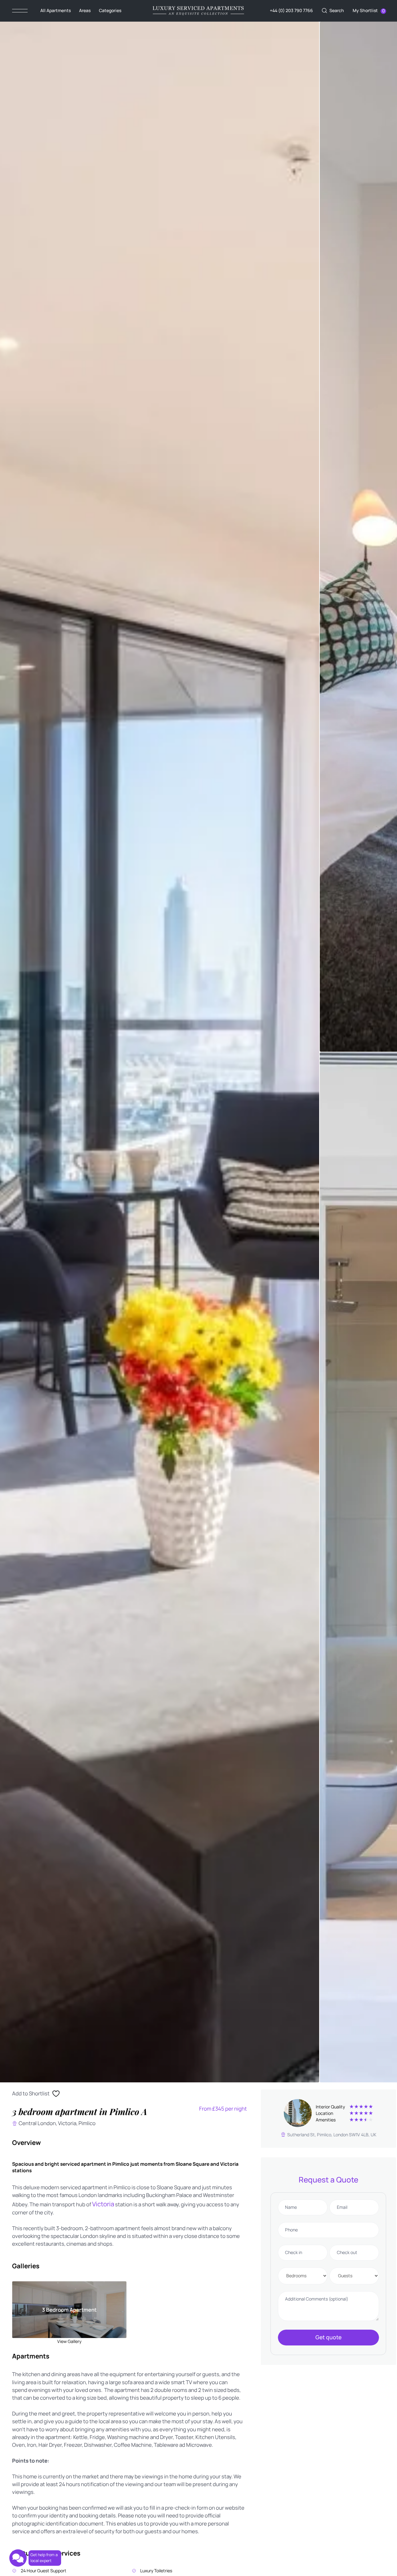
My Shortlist (365, 10)
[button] (333, 11)
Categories (110, 10)
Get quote (328, 2337)
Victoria (103, 2204)
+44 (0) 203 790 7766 (291, 10)
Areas (85, 10)
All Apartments (56, 10)
